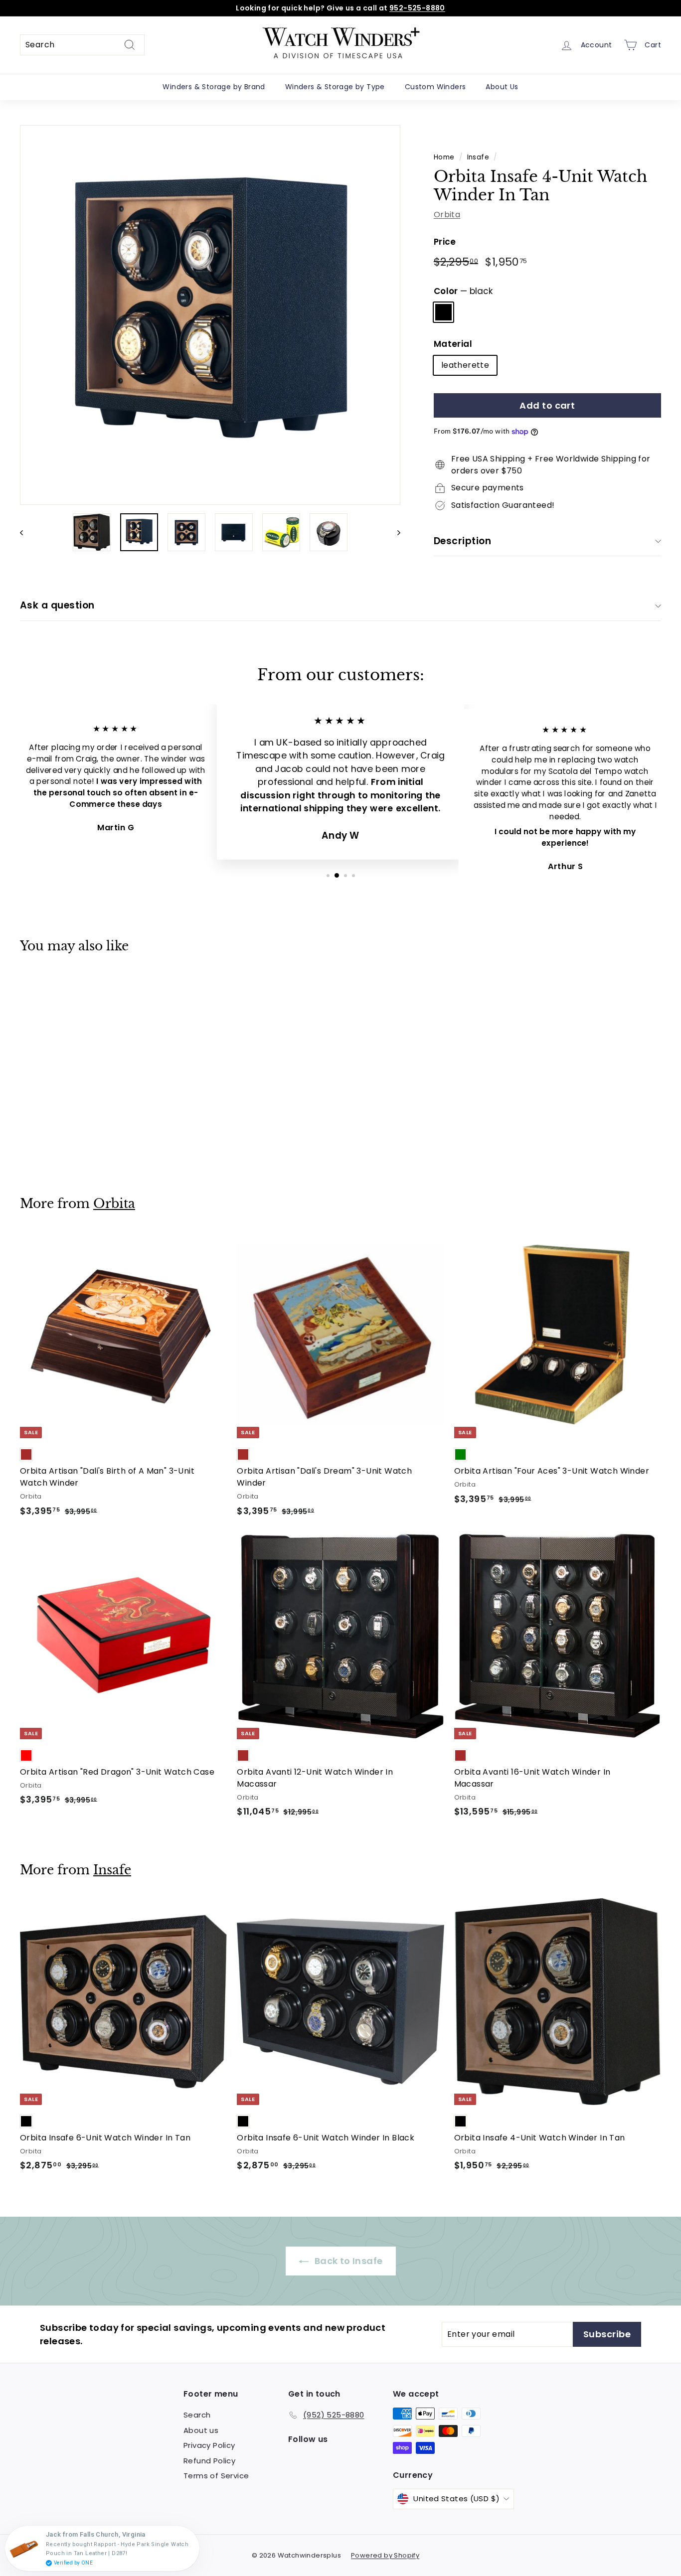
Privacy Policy (209, 2445)
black (443, 312)
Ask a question (57, 605)
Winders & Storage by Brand (214, 87)
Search (197, 2415)
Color (463, 291)
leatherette (465, 365)
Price (445, 242)
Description (462, 541)
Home (444, 157)
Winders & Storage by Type (335, 87)
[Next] (394, 532)
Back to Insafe (348, 2261)
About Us (502, 87)
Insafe (478, 157)
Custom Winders (435, 87)
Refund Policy (209, 2461)
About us (201, 2430)
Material (453, 344)
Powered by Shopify (385, 2555)
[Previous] (26, 532)
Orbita (447, 215)
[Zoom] (210, 315)
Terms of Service (216, 2476)
